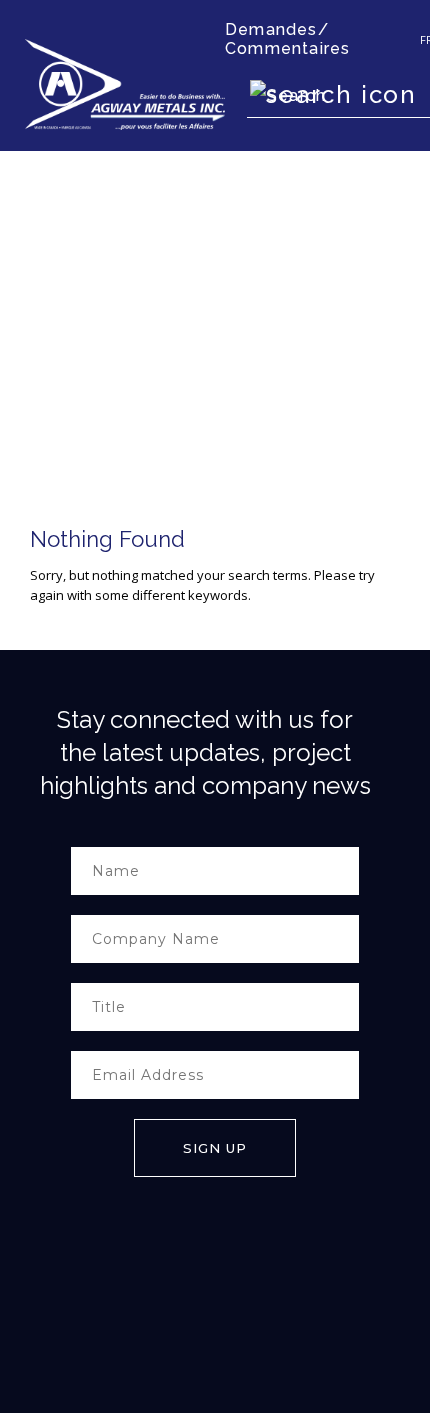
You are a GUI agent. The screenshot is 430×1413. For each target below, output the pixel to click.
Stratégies (52, 1330)
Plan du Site (172, 1330)
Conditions (110, 1330)
